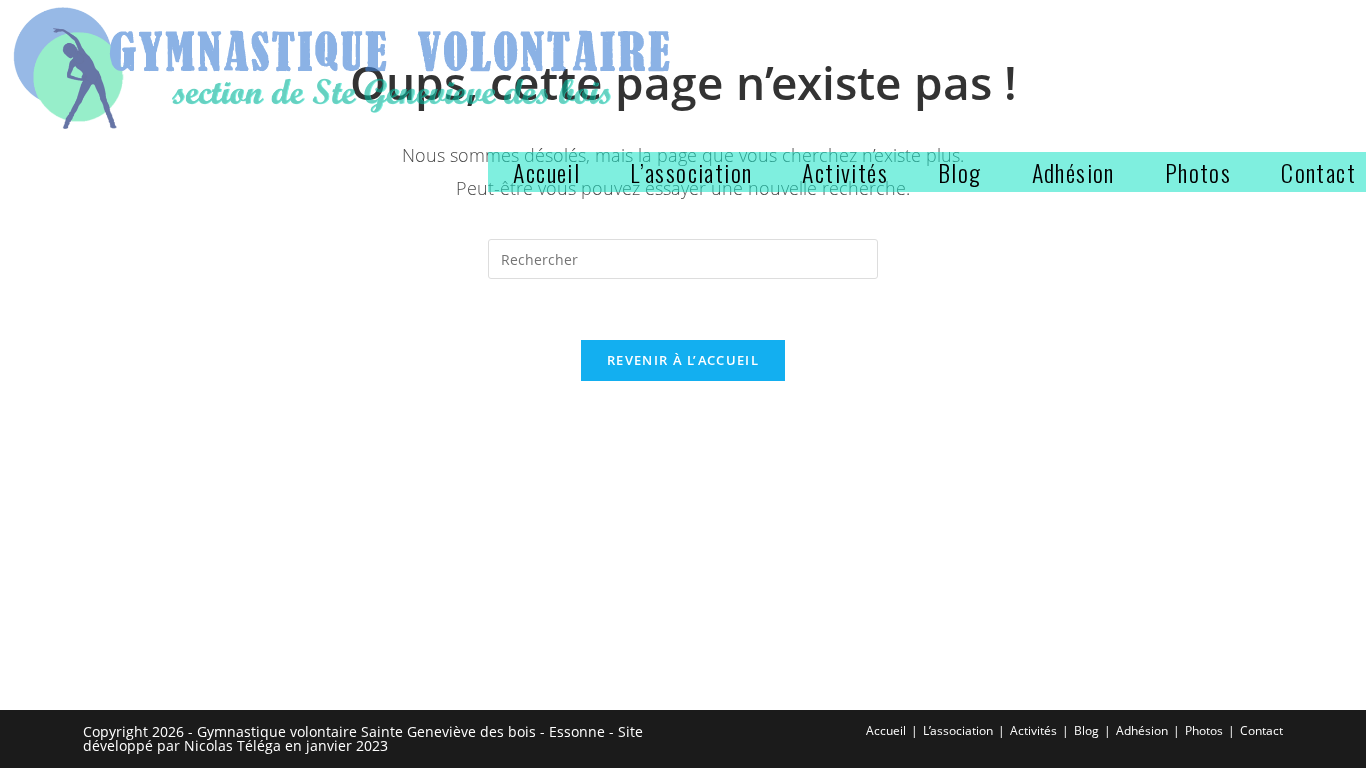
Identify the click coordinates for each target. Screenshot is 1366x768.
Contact (1261, 730)
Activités (1033, 730)
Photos (1204, 730)
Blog (1086, 730)
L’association (958, 730)
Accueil (886, 730)
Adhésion (1142, 730)
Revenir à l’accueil (683, 360)
